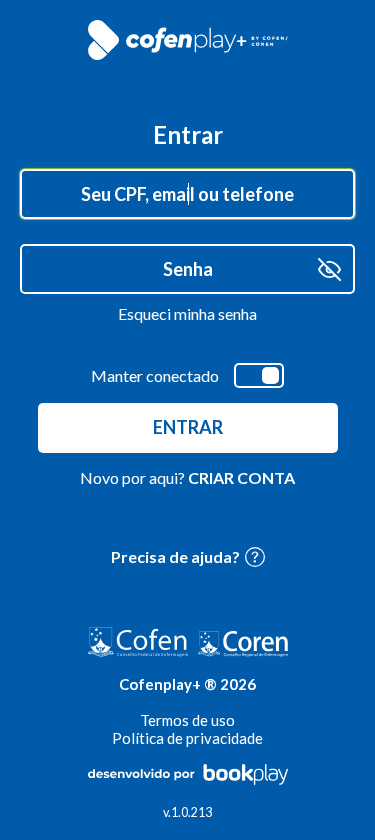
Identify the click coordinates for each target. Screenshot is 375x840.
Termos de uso (187, 720)
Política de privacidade (187, 738)
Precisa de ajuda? (175, 556)
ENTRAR (188, 427)
